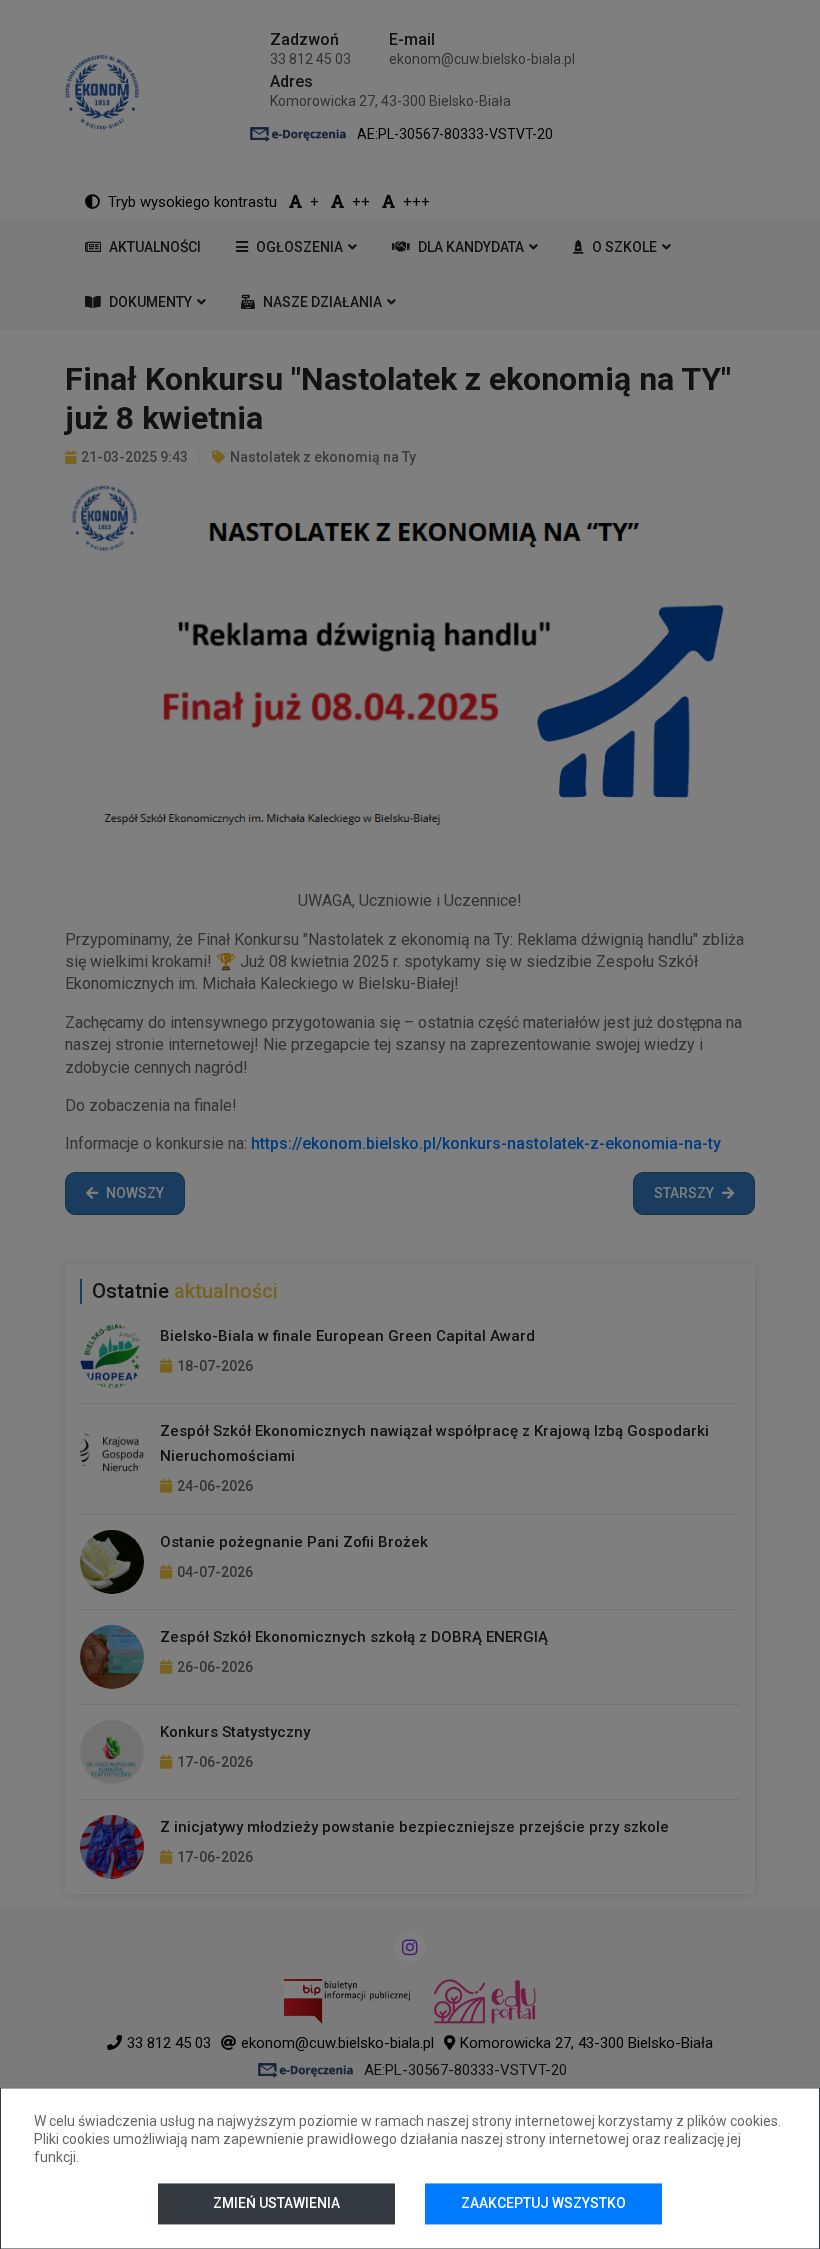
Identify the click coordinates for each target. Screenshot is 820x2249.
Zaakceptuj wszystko (543, 2203)
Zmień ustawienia (276, 2203)
